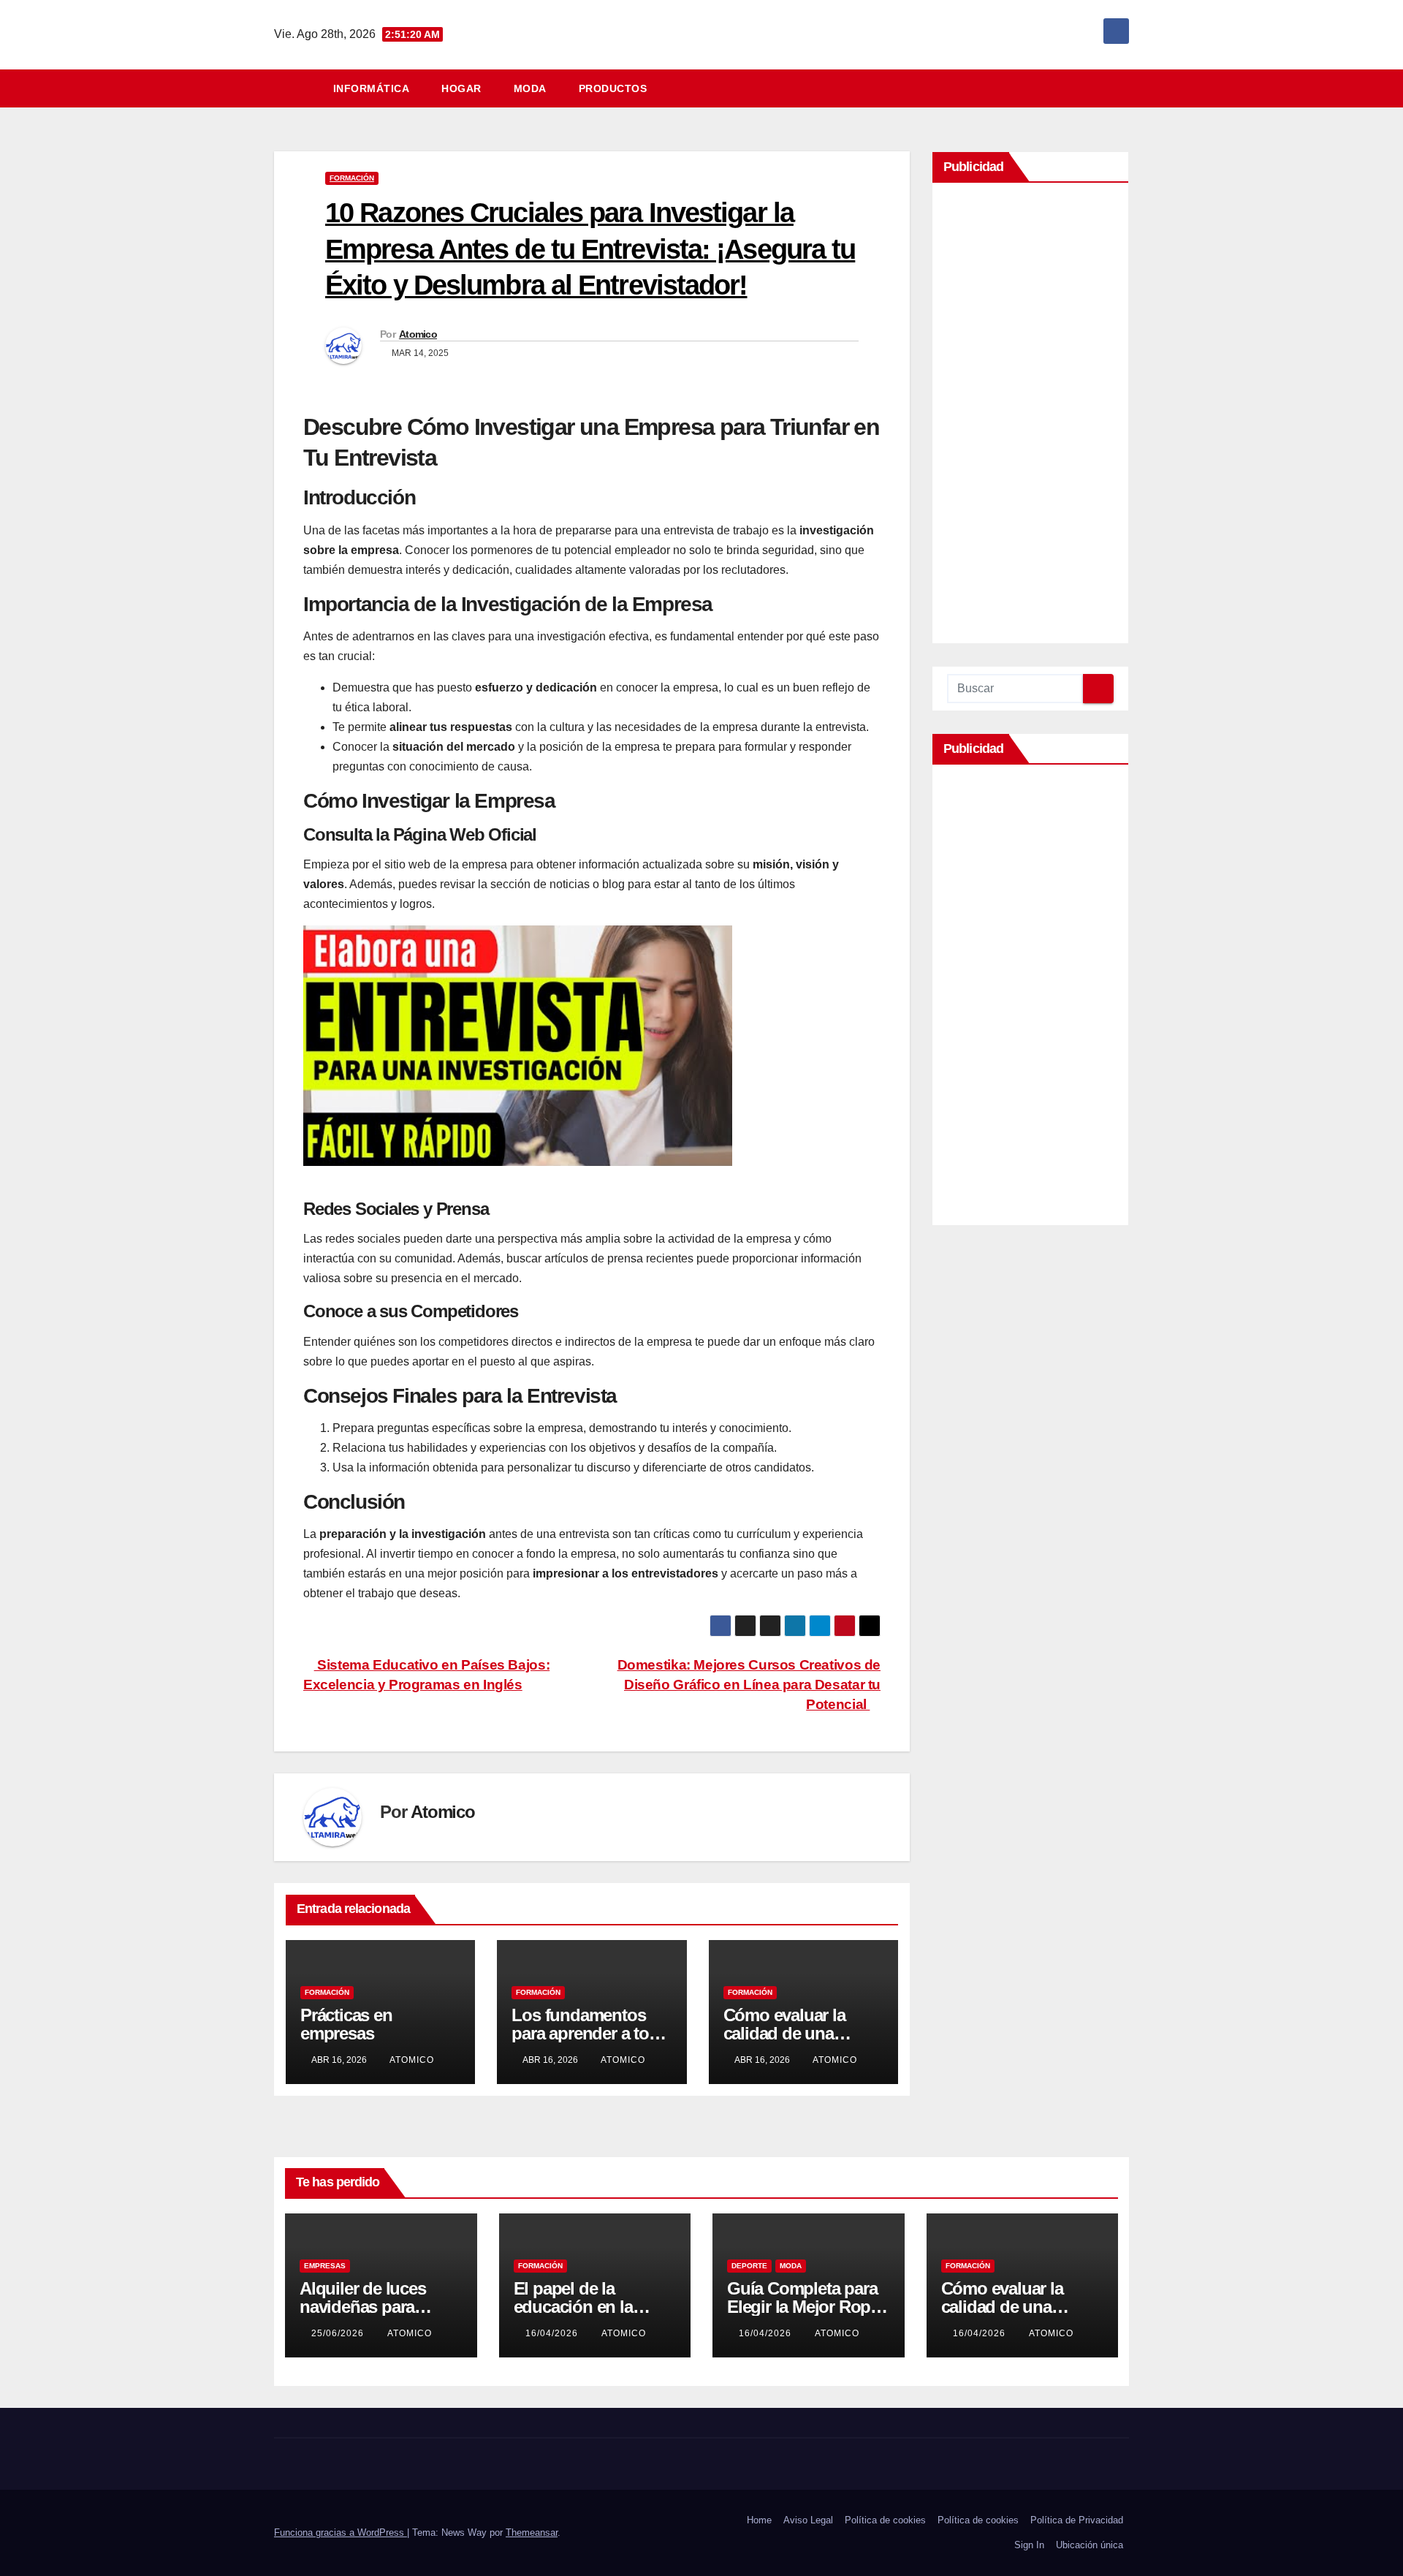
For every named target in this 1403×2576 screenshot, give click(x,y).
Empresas (325, 2266)
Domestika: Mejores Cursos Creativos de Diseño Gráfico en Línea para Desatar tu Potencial (749, 1685)
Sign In (1029, 2545)
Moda (530, 88)
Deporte (749, 2266)
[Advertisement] (1030, 417)
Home (759, 2520)
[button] (1125, 88)
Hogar (461, 88)
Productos (613, 88)
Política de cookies (885, 2520)
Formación (352, 178)
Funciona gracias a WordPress (341, 2533)
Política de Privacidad (1077, 2520)
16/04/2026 (553, 2333)
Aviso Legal (808, 2520)
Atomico (418, 334)
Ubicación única (1090, 2545)
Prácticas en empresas (346, 2024)
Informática (372, 88)
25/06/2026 (339, 2333)
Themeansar (532, 2533)
